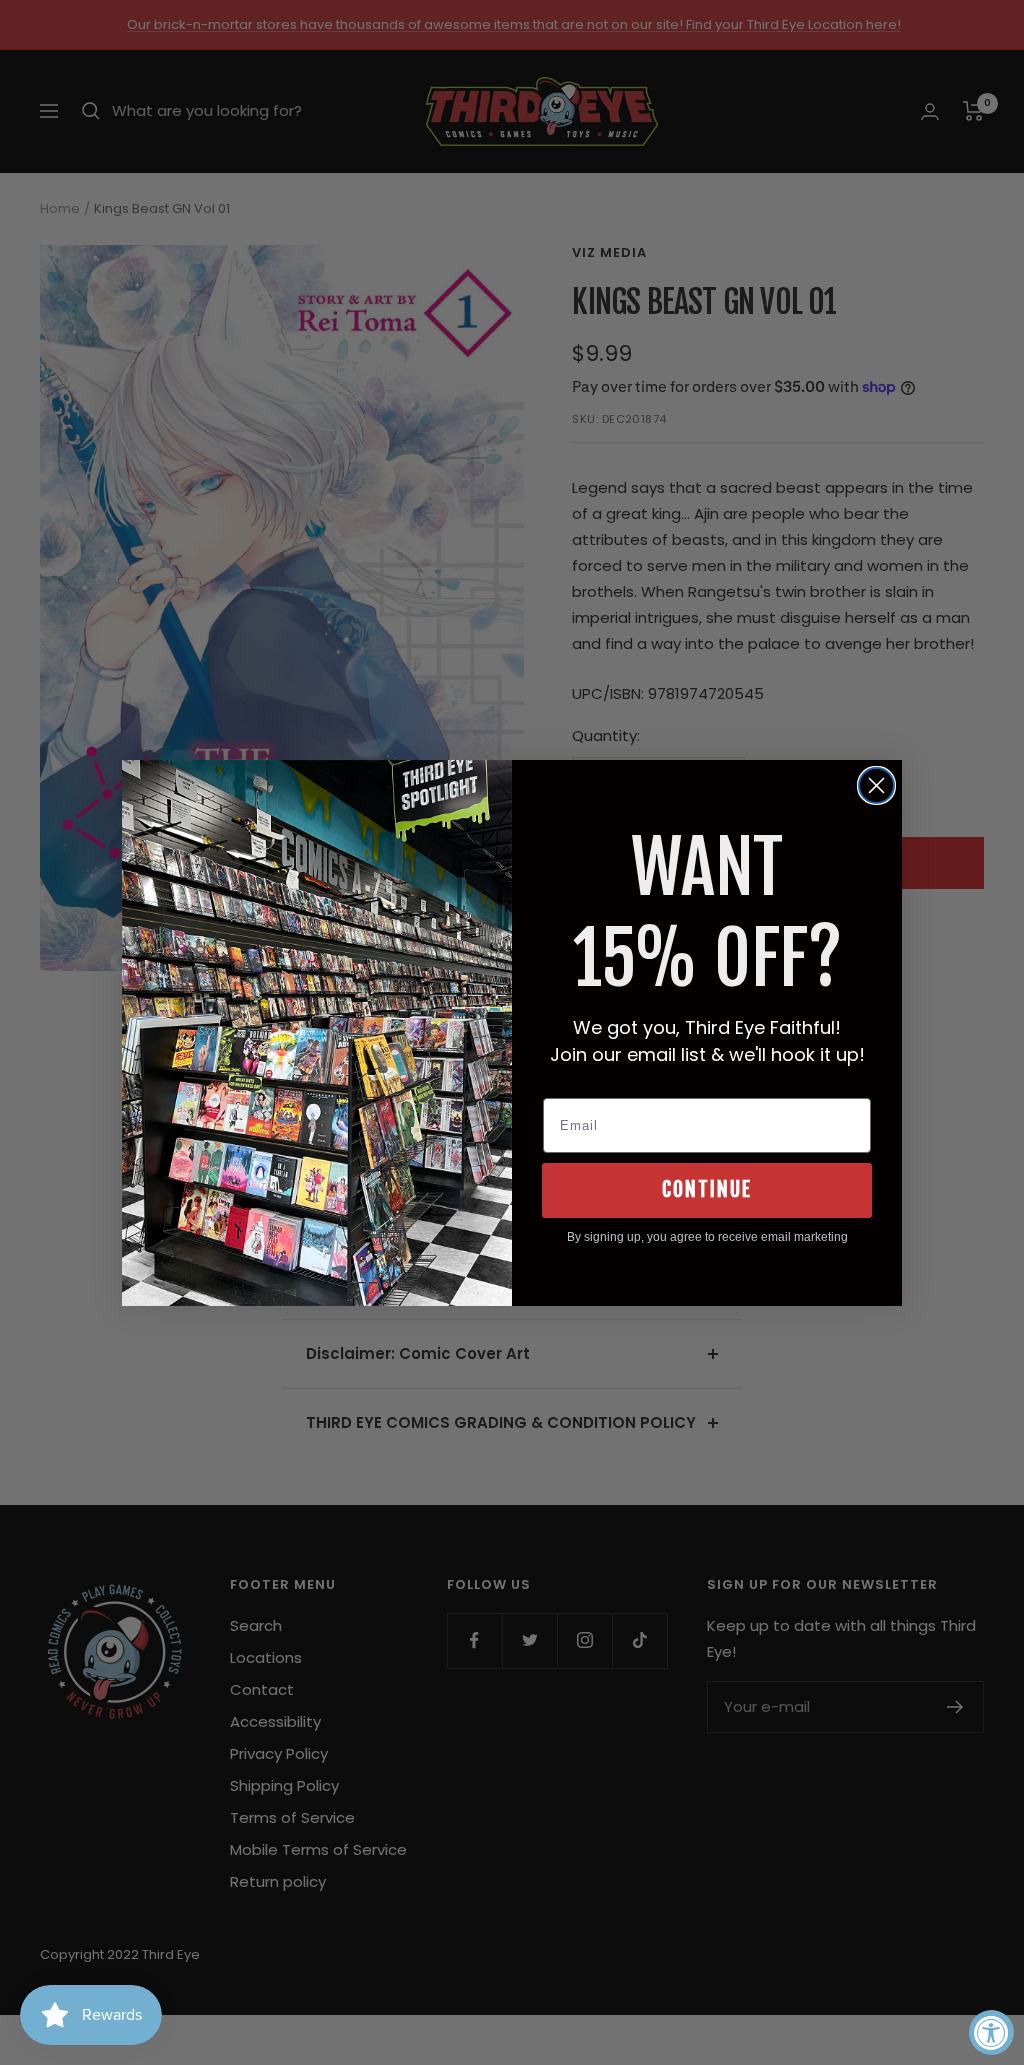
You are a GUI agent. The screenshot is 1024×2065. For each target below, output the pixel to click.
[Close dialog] (876, 785)
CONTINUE (707, 1189)
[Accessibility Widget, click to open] (991, 2032)
